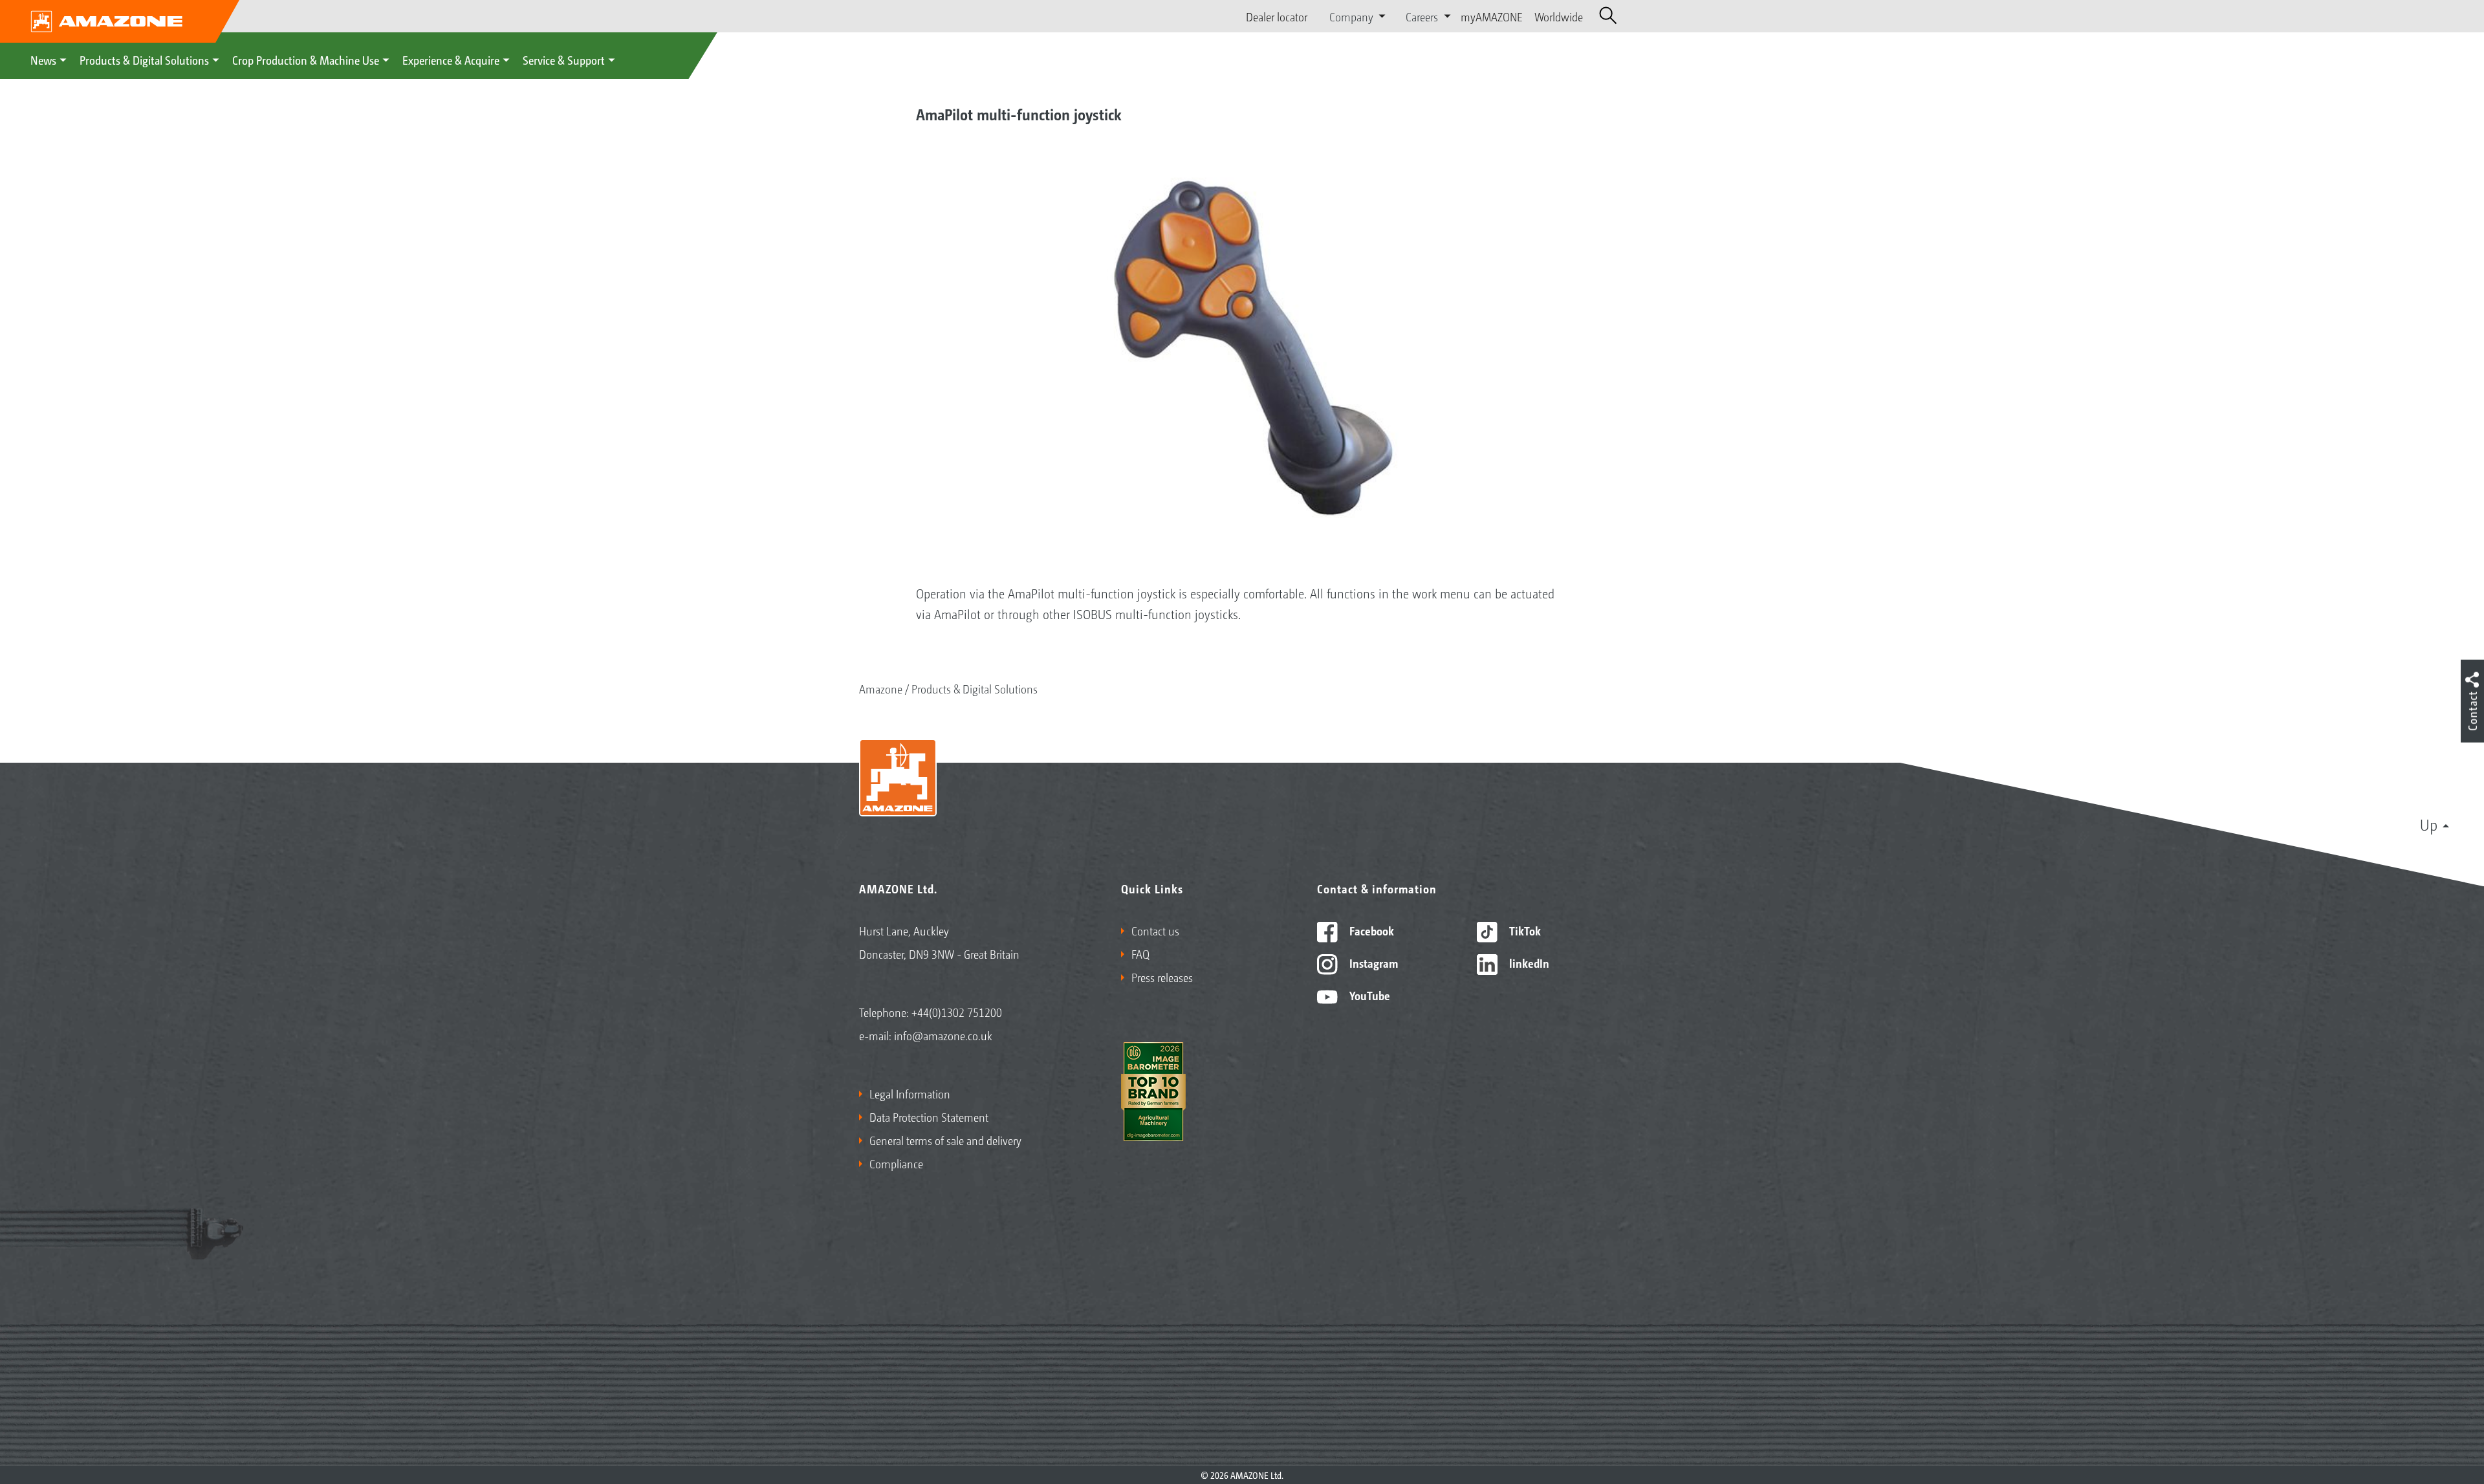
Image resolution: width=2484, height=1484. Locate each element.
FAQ (1140, 954)
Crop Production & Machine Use (306, 60)
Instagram (1372, 963)
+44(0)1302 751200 (957, 1012)
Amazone (881, 688)
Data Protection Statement (929, 1117)
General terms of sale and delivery (945, 1140)
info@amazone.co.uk (943, 1035)
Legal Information (910, 1093)
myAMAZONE (1492, 16)
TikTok (1524, 930)
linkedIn (1528, 963)
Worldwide (1559, 16)
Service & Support (564, 60)
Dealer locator (1277, 16)
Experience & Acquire (451, 60)
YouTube (1368, 995)
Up (2429, 824)
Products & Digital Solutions (144, 60)
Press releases (1162, 977)
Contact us (1155, 930)
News (43, 60)
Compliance (896, 1163)
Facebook (1370, 930)
